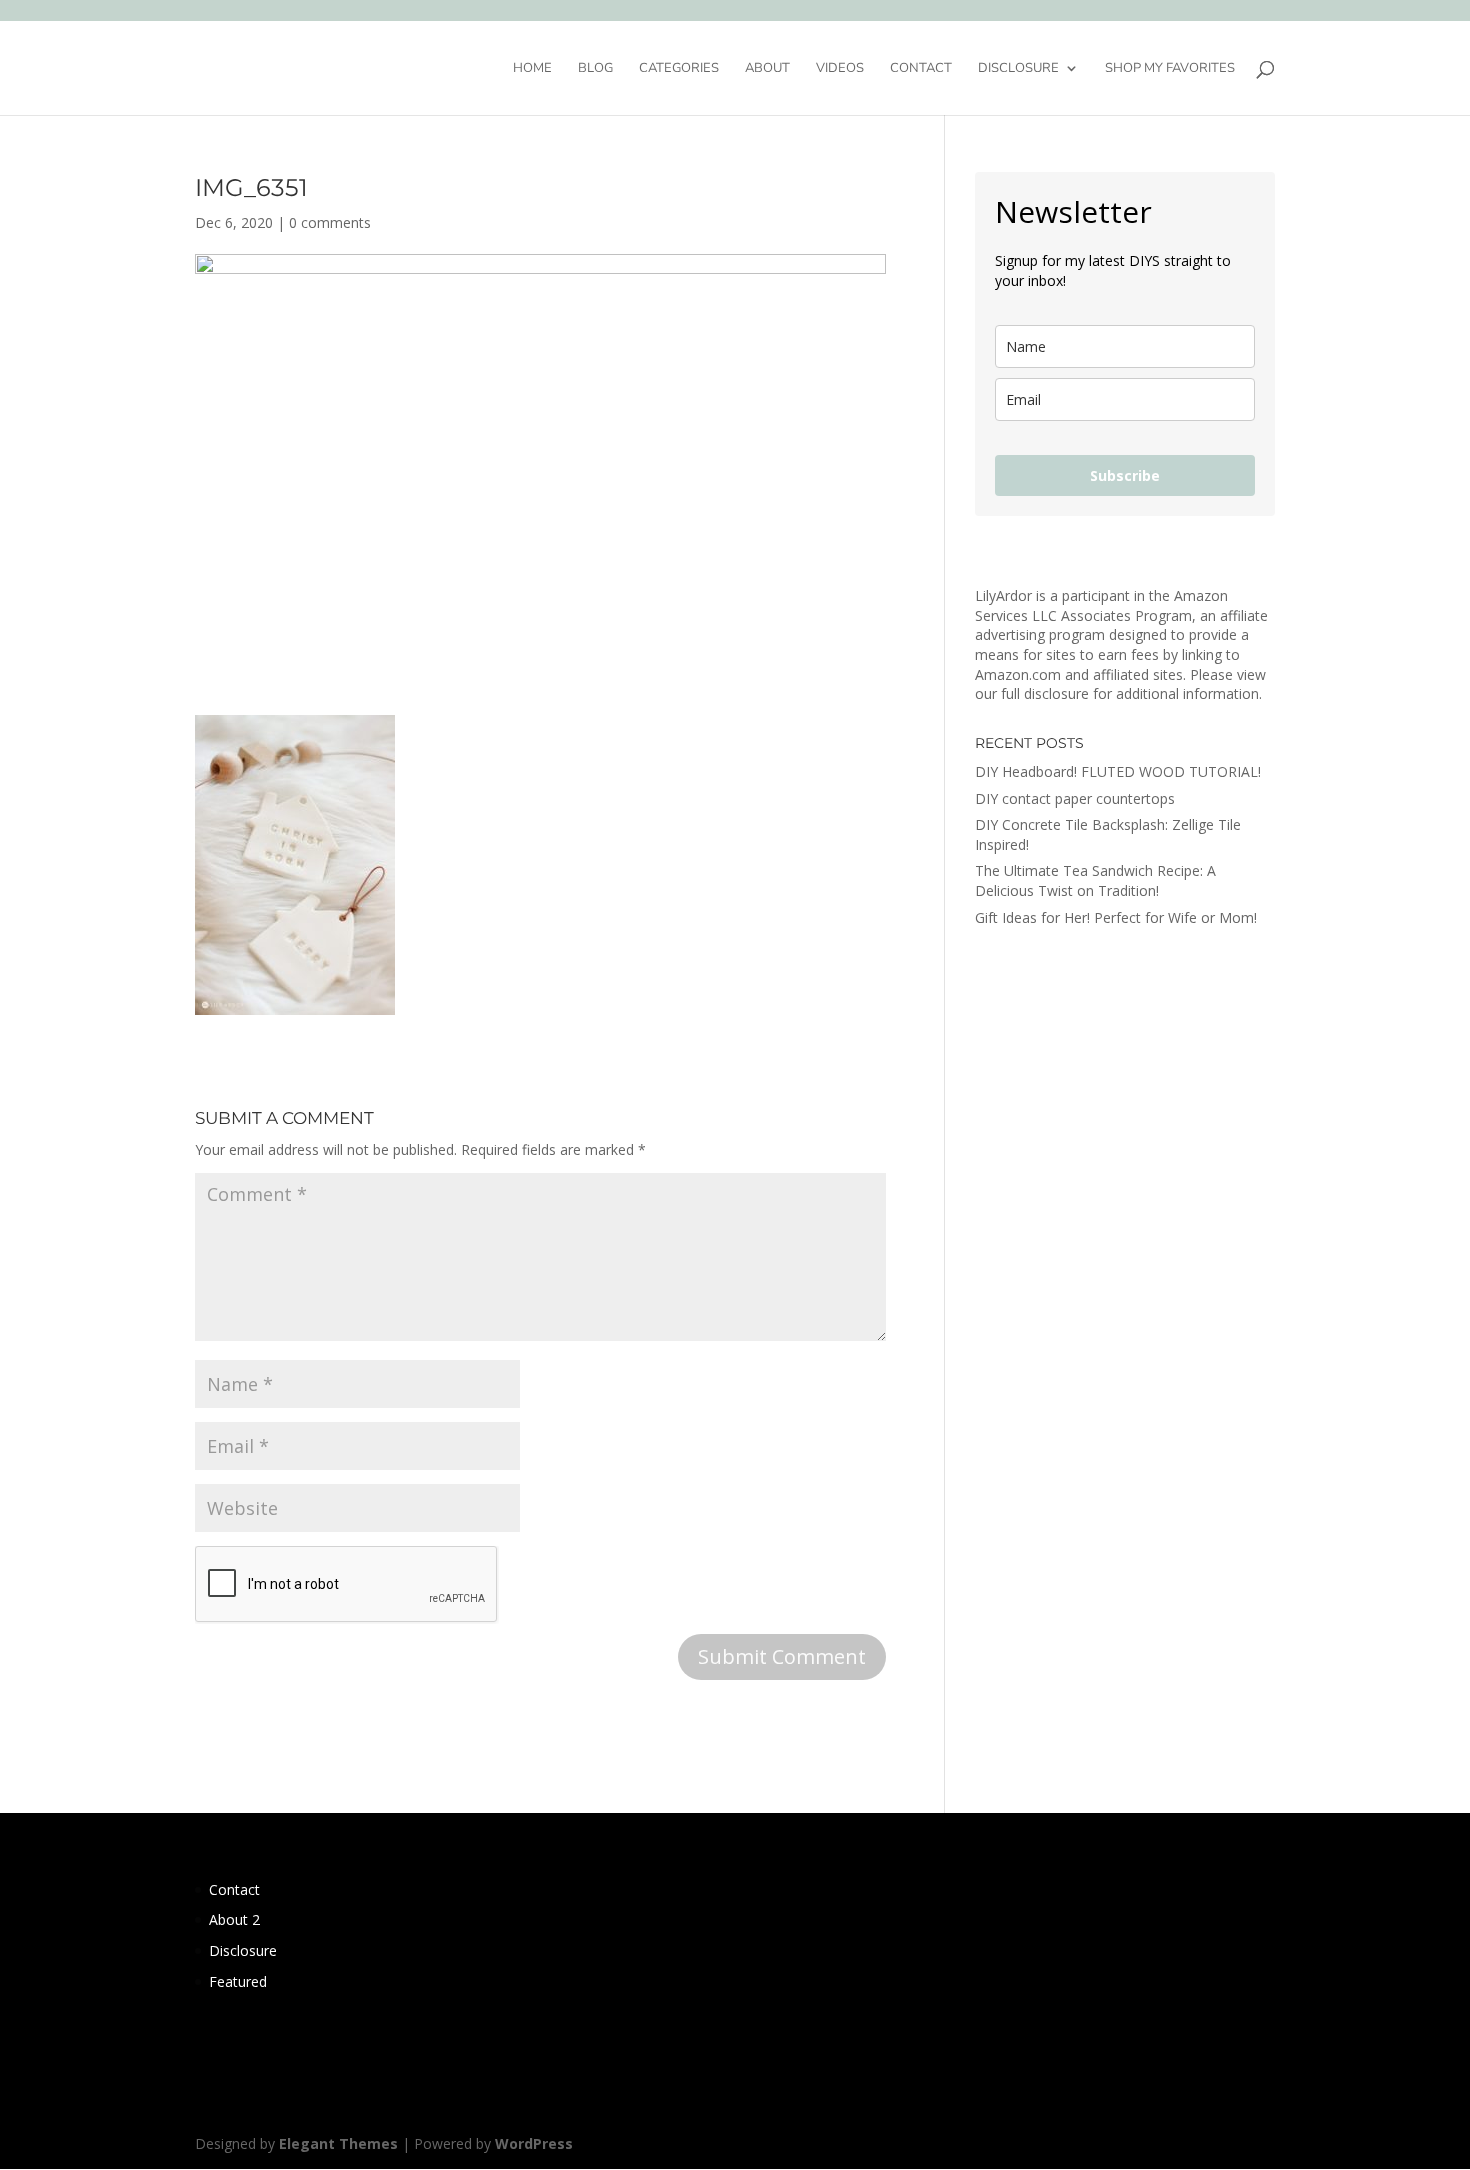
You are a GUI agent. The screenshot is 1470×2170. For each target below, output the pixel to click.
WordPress (534, 2143)
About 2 (234, 1919)
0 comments (330, 222)
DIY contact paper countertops (1075, 798)
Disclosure (1018, 69)
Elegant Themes (338, 2143)
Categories (679, 69)
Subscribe (1125, 475)
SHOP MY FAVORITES (1170, 69)
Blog (595, 69)
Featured (238, 1981)
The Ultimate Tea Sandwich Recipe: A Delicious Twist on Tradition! (1095, 880)
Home (532, 69)
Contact (921, 69)
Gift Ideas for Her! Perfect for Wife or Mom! (1116, 917)
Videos (840, 69)
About (767, 69)
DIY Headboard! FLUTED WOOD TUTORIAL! (1118, 771)
